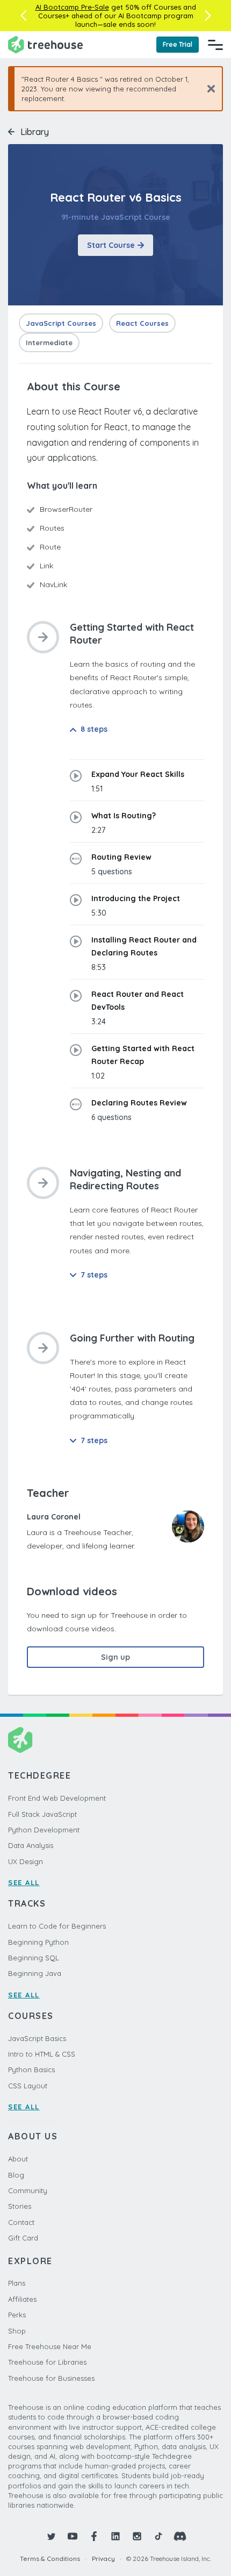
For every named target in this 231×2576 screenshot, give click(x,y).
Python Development (44, 1830)
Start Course (111, 245)
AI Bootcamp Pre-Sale (72, 7)
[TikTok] (158, 2536)
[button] (23, 16)
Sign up (115, 1657)
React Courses (142, 323)
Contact (21, 2222)
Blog (16, 2175)
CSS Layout (28, 2086)
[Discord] (180, 2536)
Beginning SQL (34, 1958)
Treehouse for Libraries (47, 2362)
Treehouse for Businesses (51, 2378)
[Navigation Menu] (215, 45)
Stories (20, 2206)
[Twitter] (51, 2536)
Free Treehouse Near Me (50, 2346)
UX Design (26, 1861)
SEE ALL (24, 1882)
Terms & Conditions (50, 2559)
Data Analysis (31, 1845)
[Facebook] (94, 2536)
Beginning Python (38, 1942)
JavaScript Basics (37, 2038)
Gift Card (23, 2238)
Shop (17, 2331)
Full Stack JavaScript (42, 1814)
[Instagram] (137, 2536)
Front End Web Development (57, 1798)
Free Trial (178, 44)
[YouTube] (73, 2536)
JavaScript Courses (61, 323)
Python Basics (31, 2070)
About (18, 2159)
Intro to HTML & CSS (42, 2054)
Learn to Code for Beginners (57, 1926)
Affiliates (22, 2299)
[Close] (207, 88)
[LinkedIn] (115, 2536)
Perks (17, 2315)
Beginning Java (35, 1973)
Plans (17, 2283)
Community (28, 2190)
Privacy (103, 2559)
